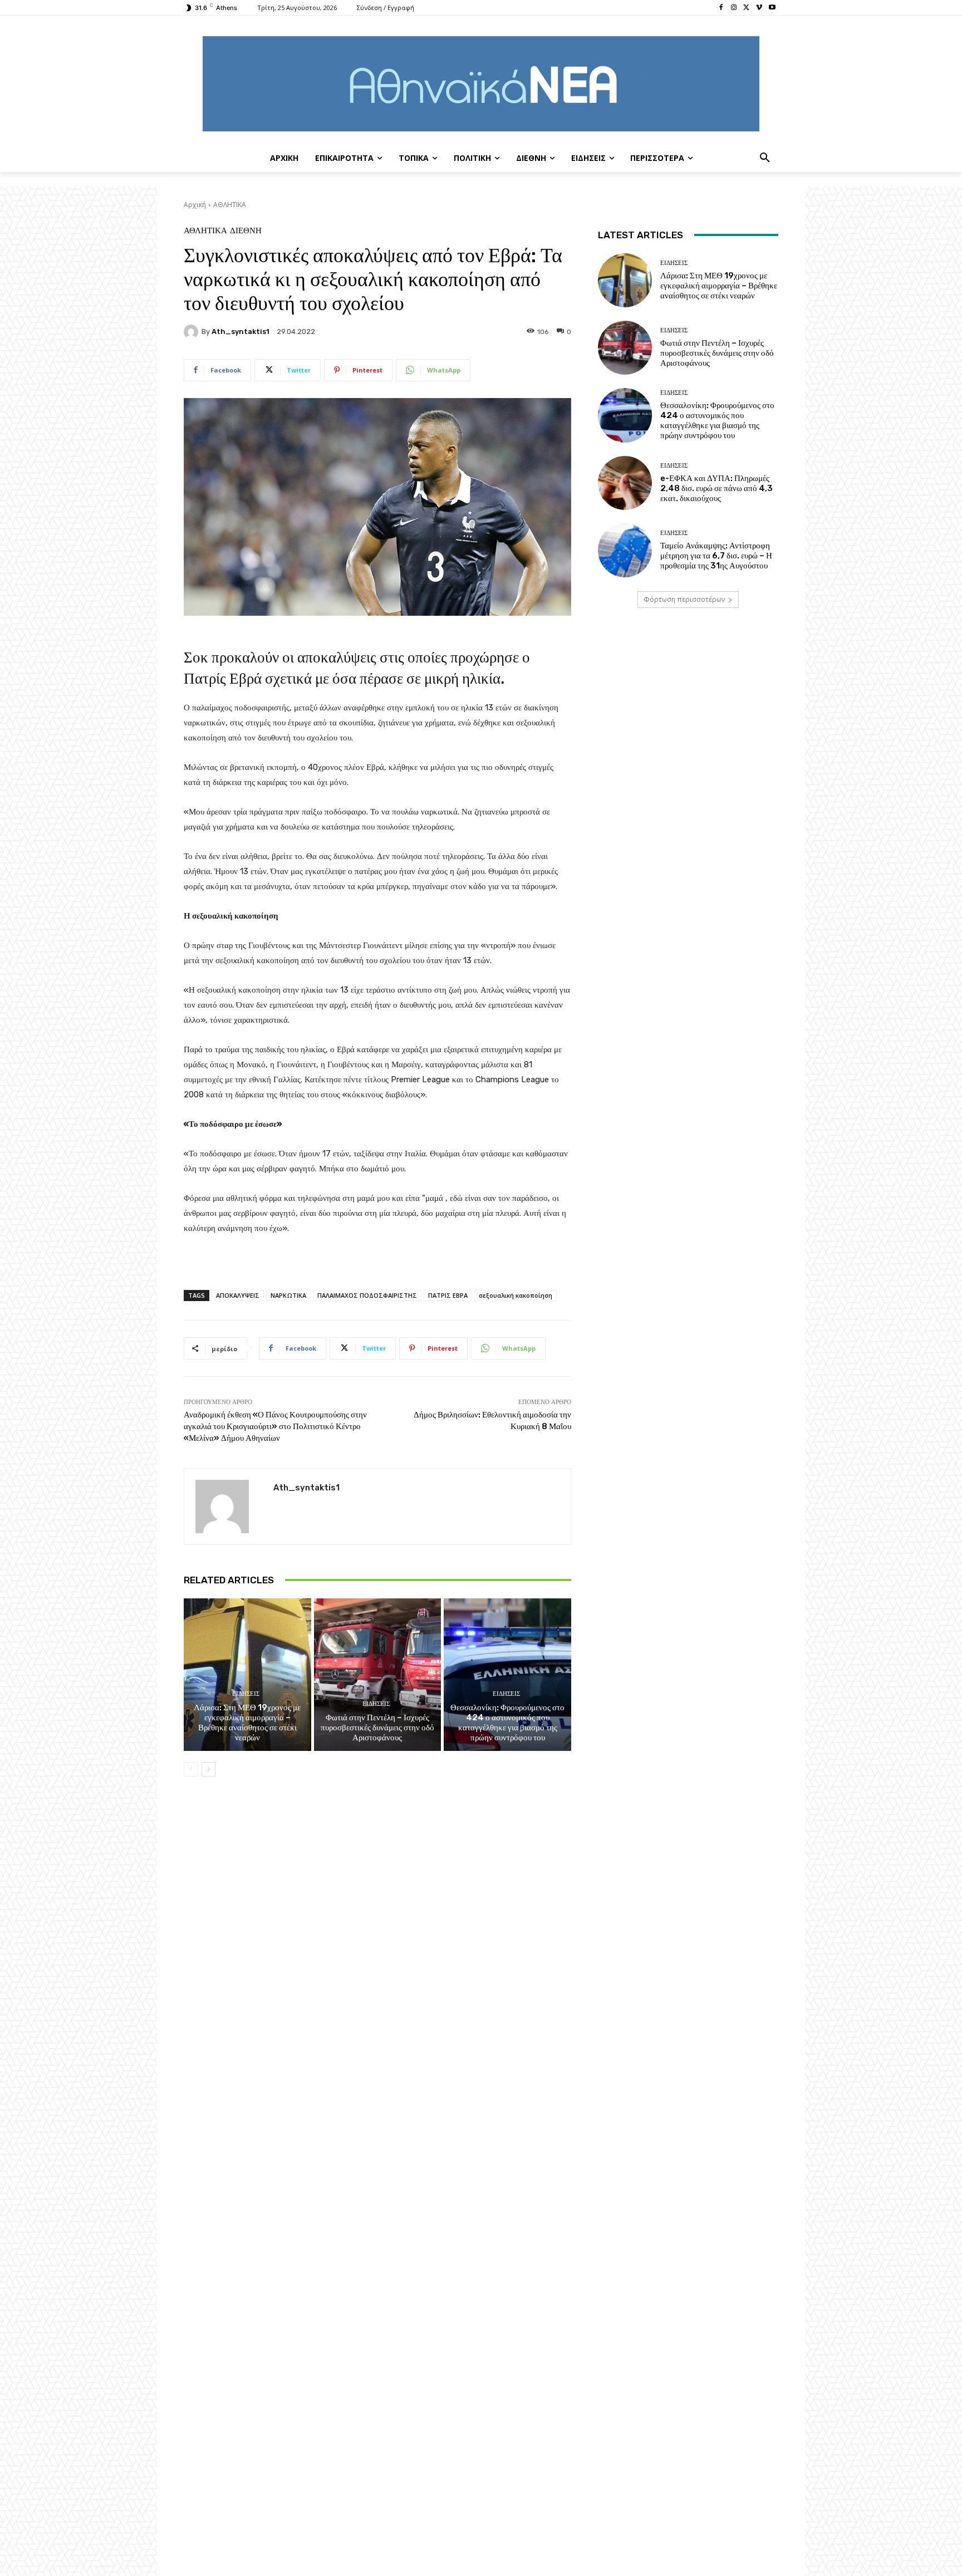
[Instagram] (734, 8)
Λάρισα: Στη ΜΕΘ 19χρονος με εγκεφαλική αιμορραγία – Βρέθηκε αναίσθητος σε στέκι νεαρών (247, 1723)
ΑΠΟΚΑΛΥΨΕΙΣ (238, 1295)
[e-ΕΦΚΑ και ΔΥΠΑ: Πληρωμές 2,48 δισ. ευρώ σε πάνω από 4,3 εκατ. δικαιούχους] (625, 483)
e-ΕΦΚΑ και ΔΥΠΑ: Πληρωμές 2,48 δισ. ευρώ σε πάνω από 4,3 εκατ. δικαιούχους (716, 488)
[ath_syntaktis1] (193, 332)
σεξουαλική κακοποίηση (516, 1295)
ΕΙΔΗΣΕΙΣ (246, 1694)
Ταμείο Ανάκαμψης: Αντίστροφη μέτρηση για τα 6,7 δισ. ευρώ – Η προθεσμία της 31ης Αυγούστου (716, 556)
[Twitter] (747, 8)
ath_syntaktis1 (240, 332)
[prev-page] (191, 1769)
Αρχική (195, 205)
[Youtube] (772, 8)
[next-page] (208, 1769)
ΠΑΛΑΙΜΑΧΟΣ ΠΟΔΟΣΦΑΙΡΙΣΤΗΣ (367, 1295)
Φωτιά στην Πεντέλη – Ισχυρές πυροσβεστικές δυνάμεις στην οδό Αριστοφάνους (377, 1728)
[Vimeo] (759, 8)
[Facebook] (721, 8)
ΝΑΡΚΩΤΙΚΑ (288, 1295)
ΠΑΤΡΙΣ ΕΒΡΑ (448, 1295)
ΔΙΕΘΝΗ (246, 231)
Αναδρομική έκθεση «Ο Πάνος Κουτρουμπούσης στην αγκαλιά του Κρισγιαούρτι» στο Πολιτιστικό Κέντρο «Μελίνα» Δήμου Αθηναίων (275, 1426)
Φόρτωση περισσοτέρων (684, 599)
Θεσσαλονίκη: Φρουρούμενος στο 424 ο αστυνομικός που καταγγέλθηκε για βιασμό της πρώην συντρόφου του (507, 1723)
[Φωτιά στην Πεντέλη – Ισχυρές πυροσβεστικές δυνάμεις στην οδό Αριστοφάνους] (378, 1675)
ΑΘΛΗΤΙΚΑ (230, 205)
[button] (765, 158)
